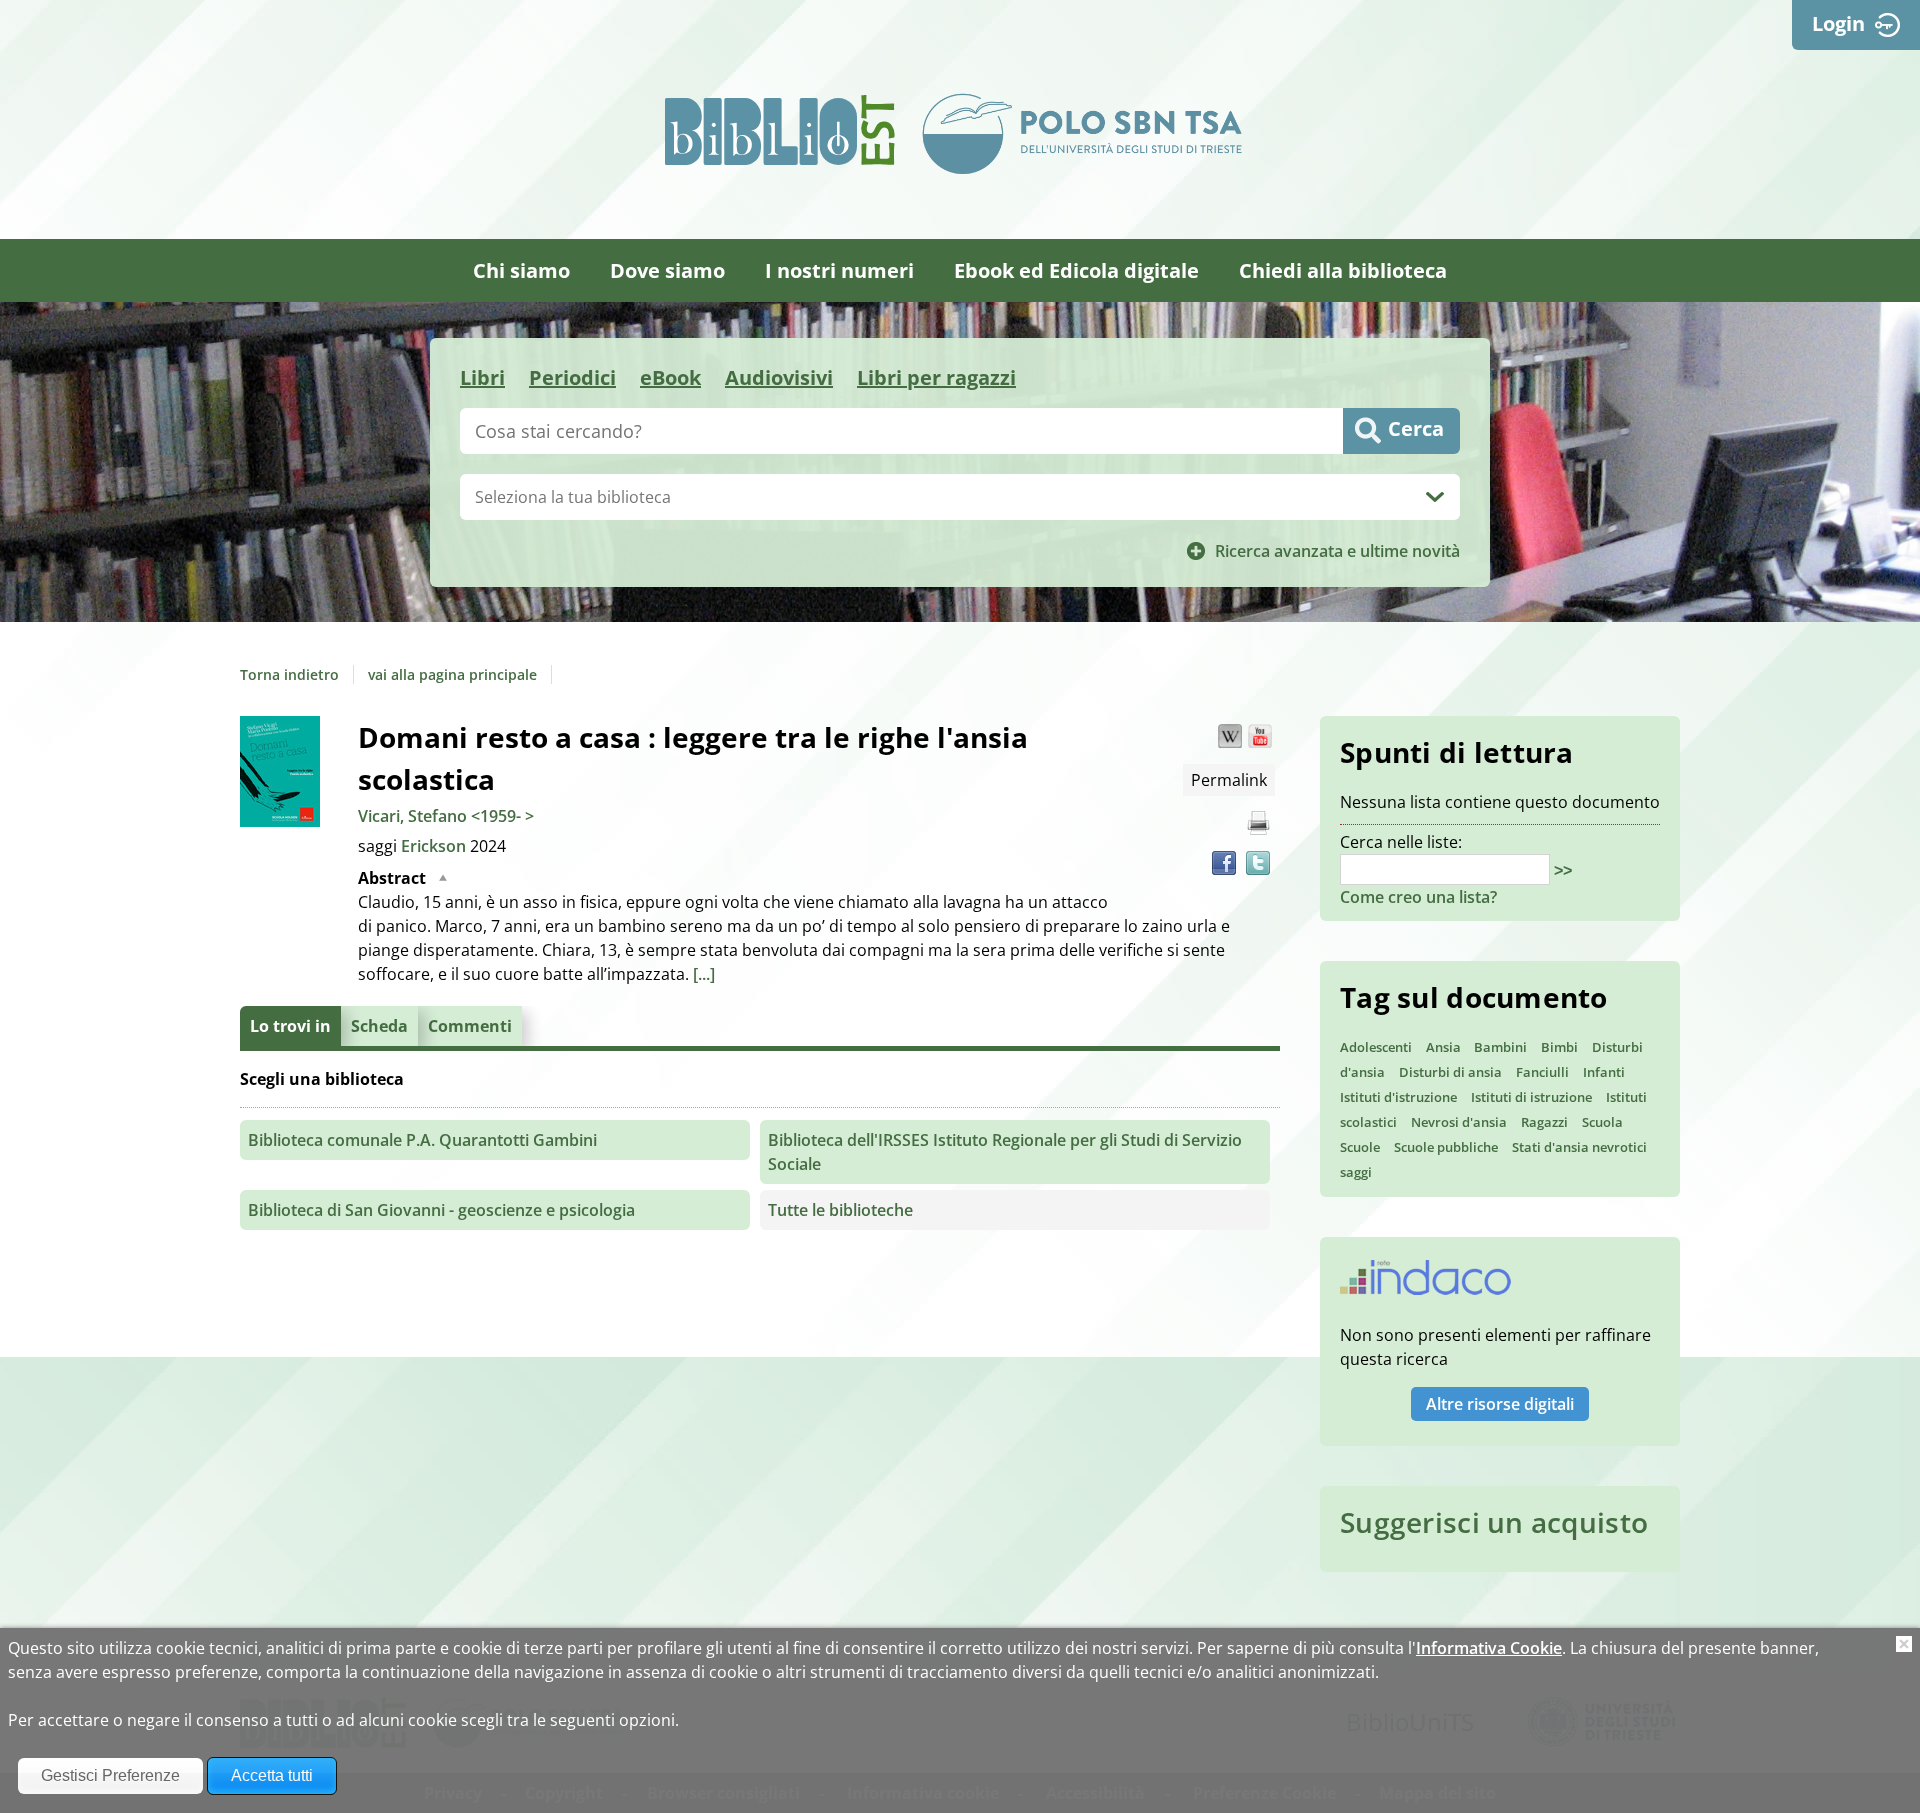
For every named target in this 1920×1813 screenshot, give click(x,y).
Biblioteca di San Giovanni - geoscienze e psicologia (441, 1210)
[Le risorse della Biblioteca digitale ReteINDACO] (1425, 1284)
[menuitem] (521, 270)
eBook (670, 377)
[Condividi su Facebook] (1224, 863)
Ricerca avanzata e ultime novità (1337, 551)
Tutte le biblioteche (840, 1210)
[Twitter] (1258, 863)
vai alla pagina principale (452, 674)
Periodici (572, 377)
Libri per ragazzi (936, 377)
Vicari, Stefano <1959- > (446, 816)
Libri (482, 377)
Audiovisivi (779, 377)
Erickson (435, 846)
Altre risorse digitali (1500, 1404)
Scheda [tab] (379, 1026)
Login (1838, 23)
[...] (704, 974)
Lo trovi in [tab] (290, 1026)
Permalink (1229, 780)
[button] (1230, 736)
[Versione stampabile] (1258, 823)
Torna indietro (289, 674)
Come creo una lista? (1418, 897)
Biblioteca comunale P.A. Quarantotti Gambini (422, 1140)
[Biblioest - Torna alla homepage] (780, 130)
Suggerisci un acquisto (1494, 1522)
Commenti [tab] (470, 1026)
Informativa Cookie (1489, 1648)
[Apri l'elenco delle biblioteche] (1435, 497)
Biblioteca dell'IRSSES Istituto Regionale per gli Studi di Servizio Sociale (1005, 1152)
